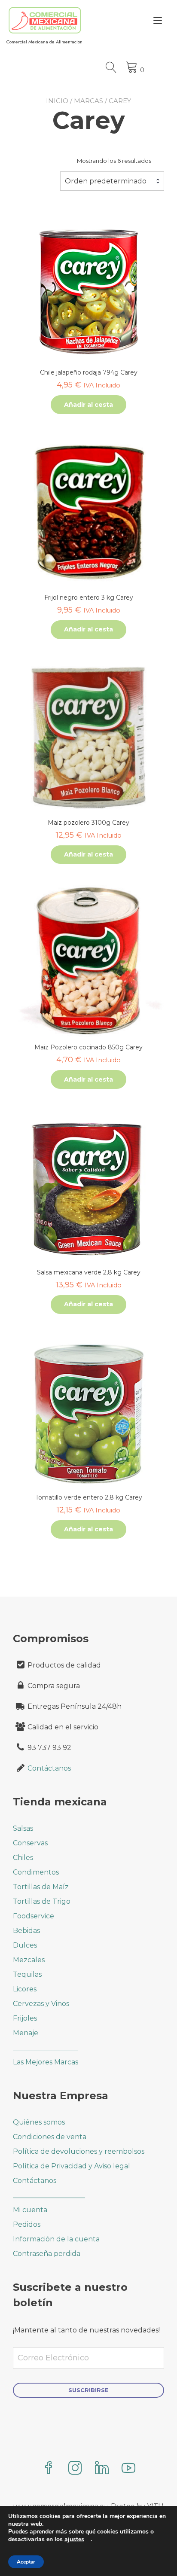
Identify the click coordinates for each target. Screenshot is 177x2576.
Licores (25, 1989)
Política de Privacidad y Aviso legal (72, 2166)
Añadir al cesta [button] (88, 405)
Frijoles (25, 2018)
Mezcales (29, 1960)
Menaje (26, 2033)
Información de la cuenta (56, 2239)
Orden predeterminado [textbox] (106, 181)
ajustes (74, 2539)
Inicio (57, 101)
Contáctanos (49, 1768)
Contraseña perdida (47, 2254)
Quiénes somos (39, 2122)
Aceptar (26, 2562)
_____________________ (49, 2195)
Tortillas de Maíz (41, 1887)
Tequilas (27, 1974)
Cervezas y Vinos (41, 2004)
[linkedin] (102, 2469)
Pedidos (27, 2224)
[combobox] (112, 181)
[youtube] (128, 2469)
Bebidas (26, 1931)
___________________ (46, 2047)
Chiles (23, 1858)
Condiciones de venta (50, 2137)
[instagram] (75, 2469)
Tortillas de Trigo (42, 1901)
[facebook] (49, 2469)
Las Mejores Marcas (46, 2062)
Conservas (30, 1843)
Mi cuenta (30, 2210)
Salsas (23, 1828)
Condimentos (36, 1872)
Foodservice (34, 1916)
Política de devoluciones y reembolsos (79, 2151)
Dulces (25, 1945)
